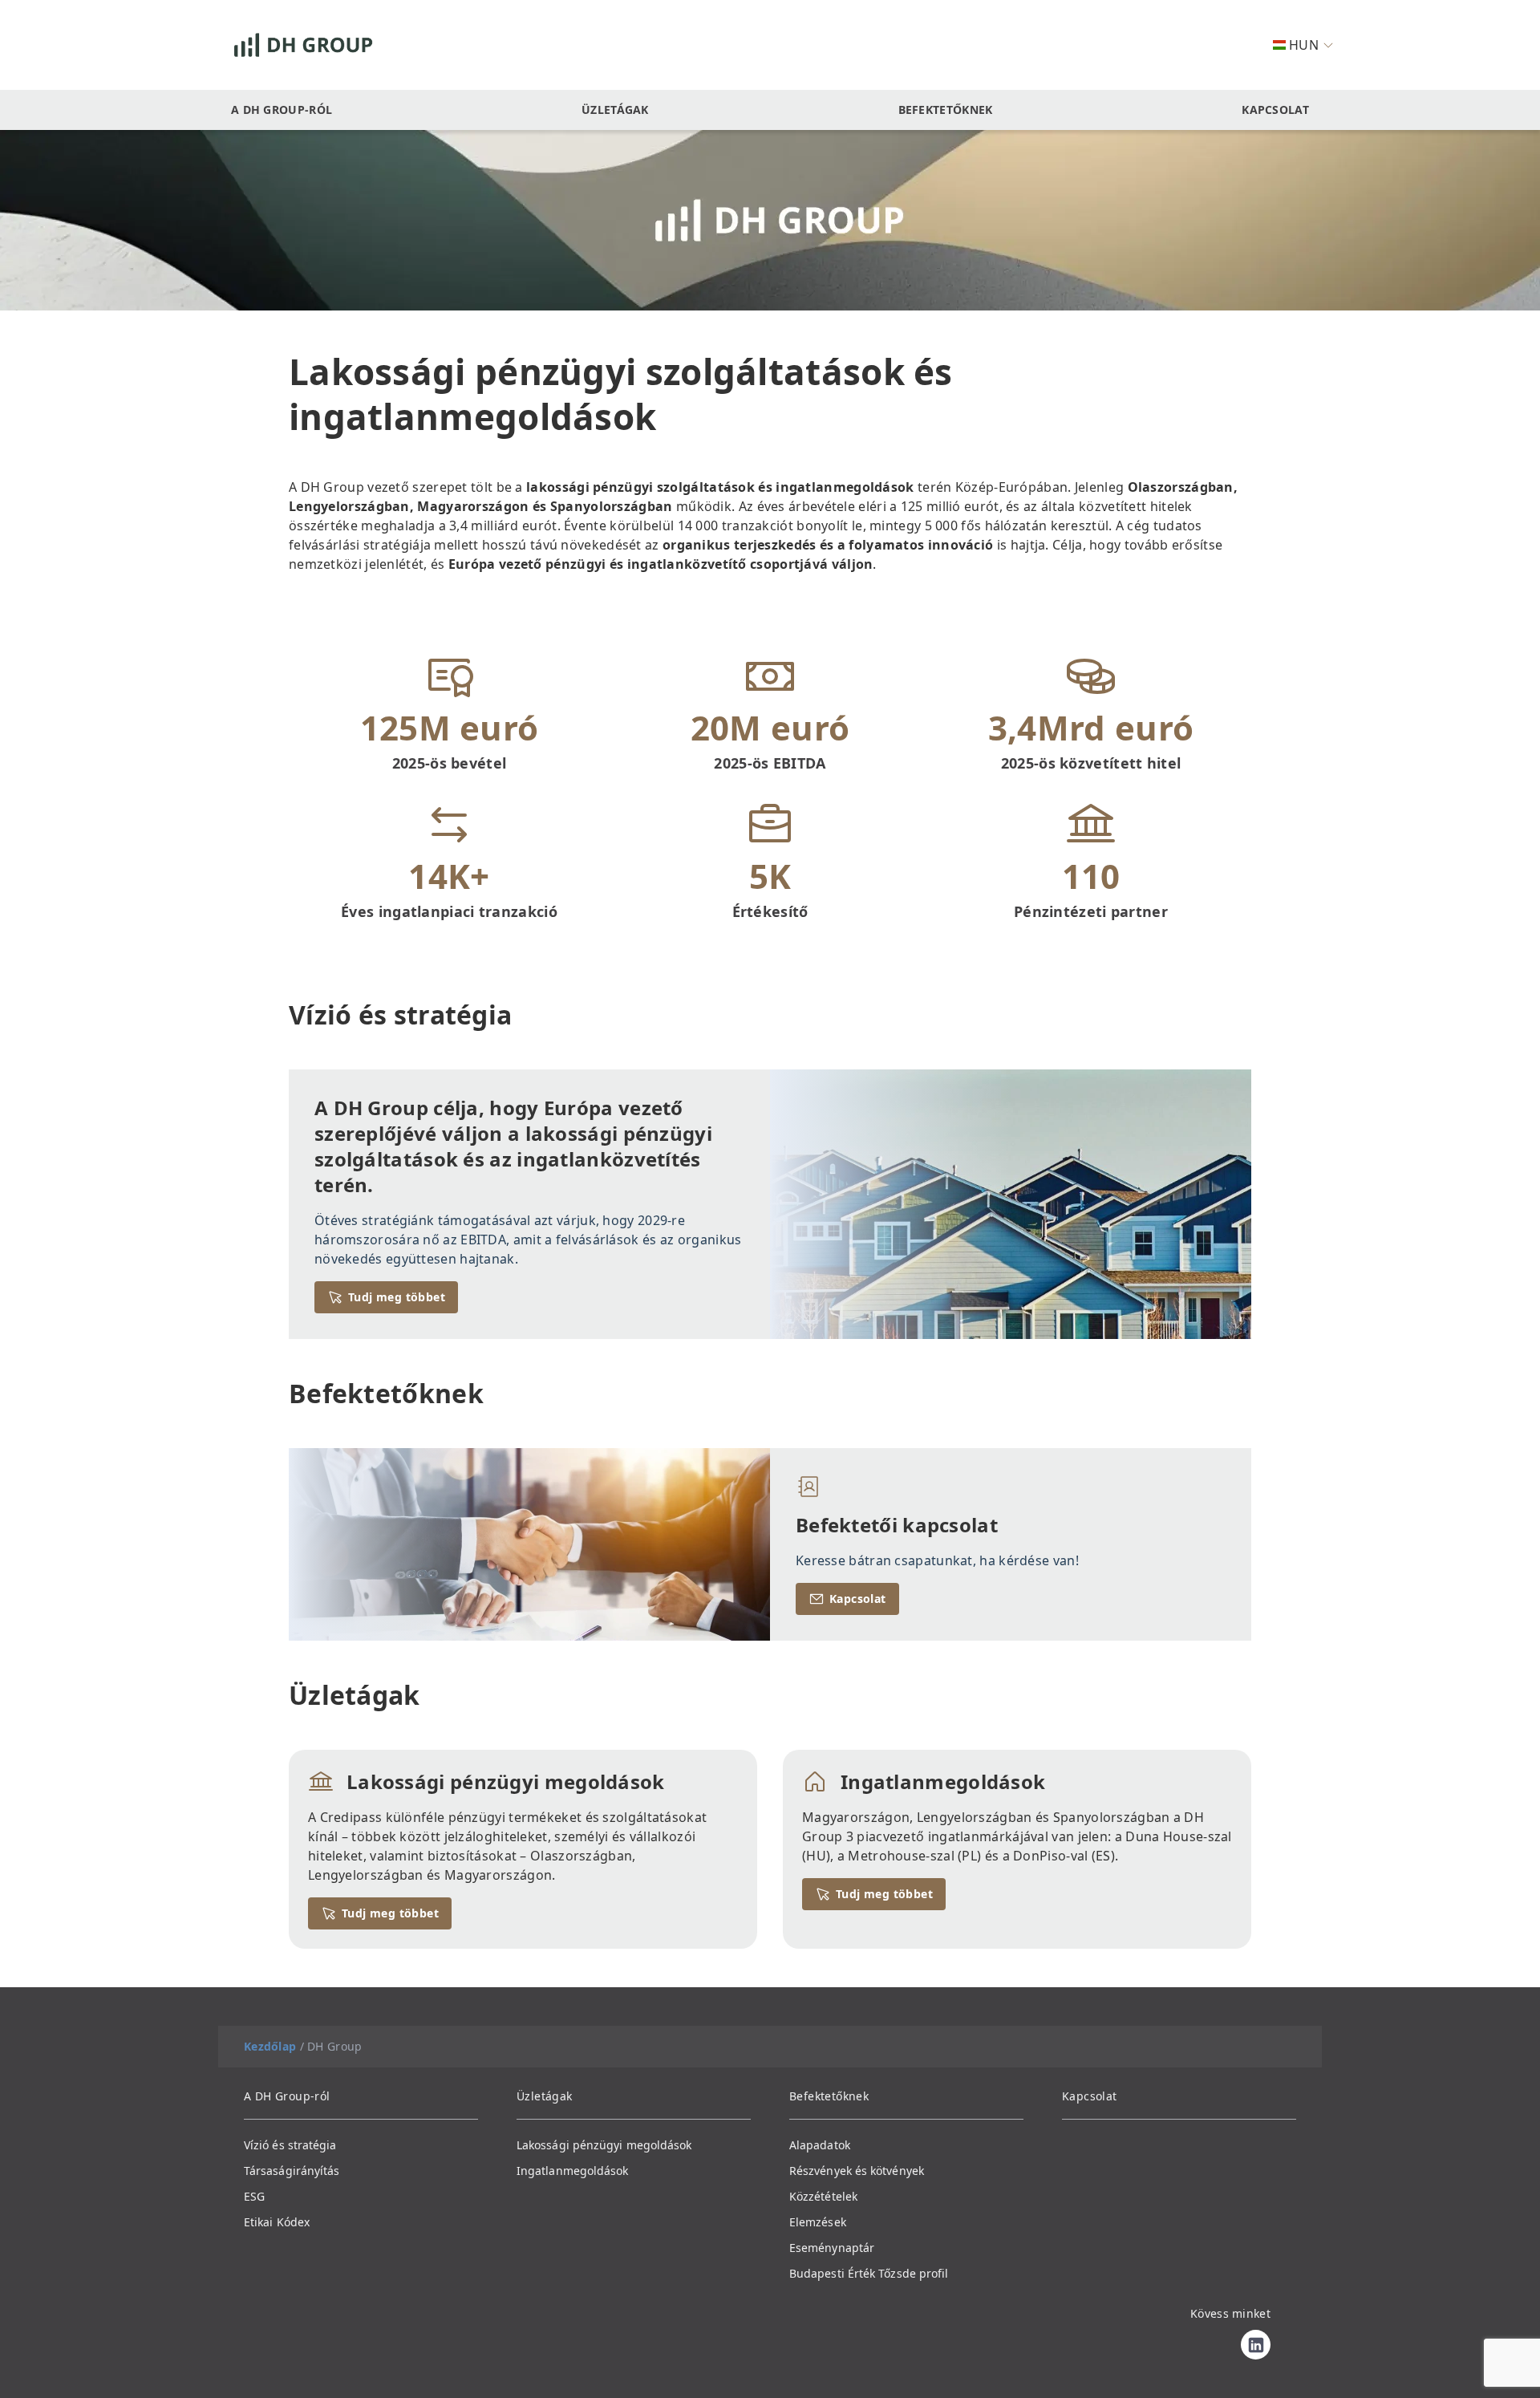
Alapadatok (820, 2145)
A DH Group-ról (282, 110)
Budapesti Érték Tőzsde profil (869, 2273)
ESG (254, 2196)
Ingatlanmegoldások (572, 2171)
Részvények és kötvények (857, 2171)
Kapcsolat (1275, 110)
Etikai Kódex (277, 2222)
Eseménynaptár (832, 2248)
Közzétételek (823, 2196)
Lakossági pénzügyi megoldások (604, 2145)
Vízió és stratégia (290, 2145)
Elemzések (818, 2222)
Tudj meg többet (397, 1297)
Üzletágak (615, 110)
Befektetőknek (946, 110)
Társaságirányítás (292, 2171)
